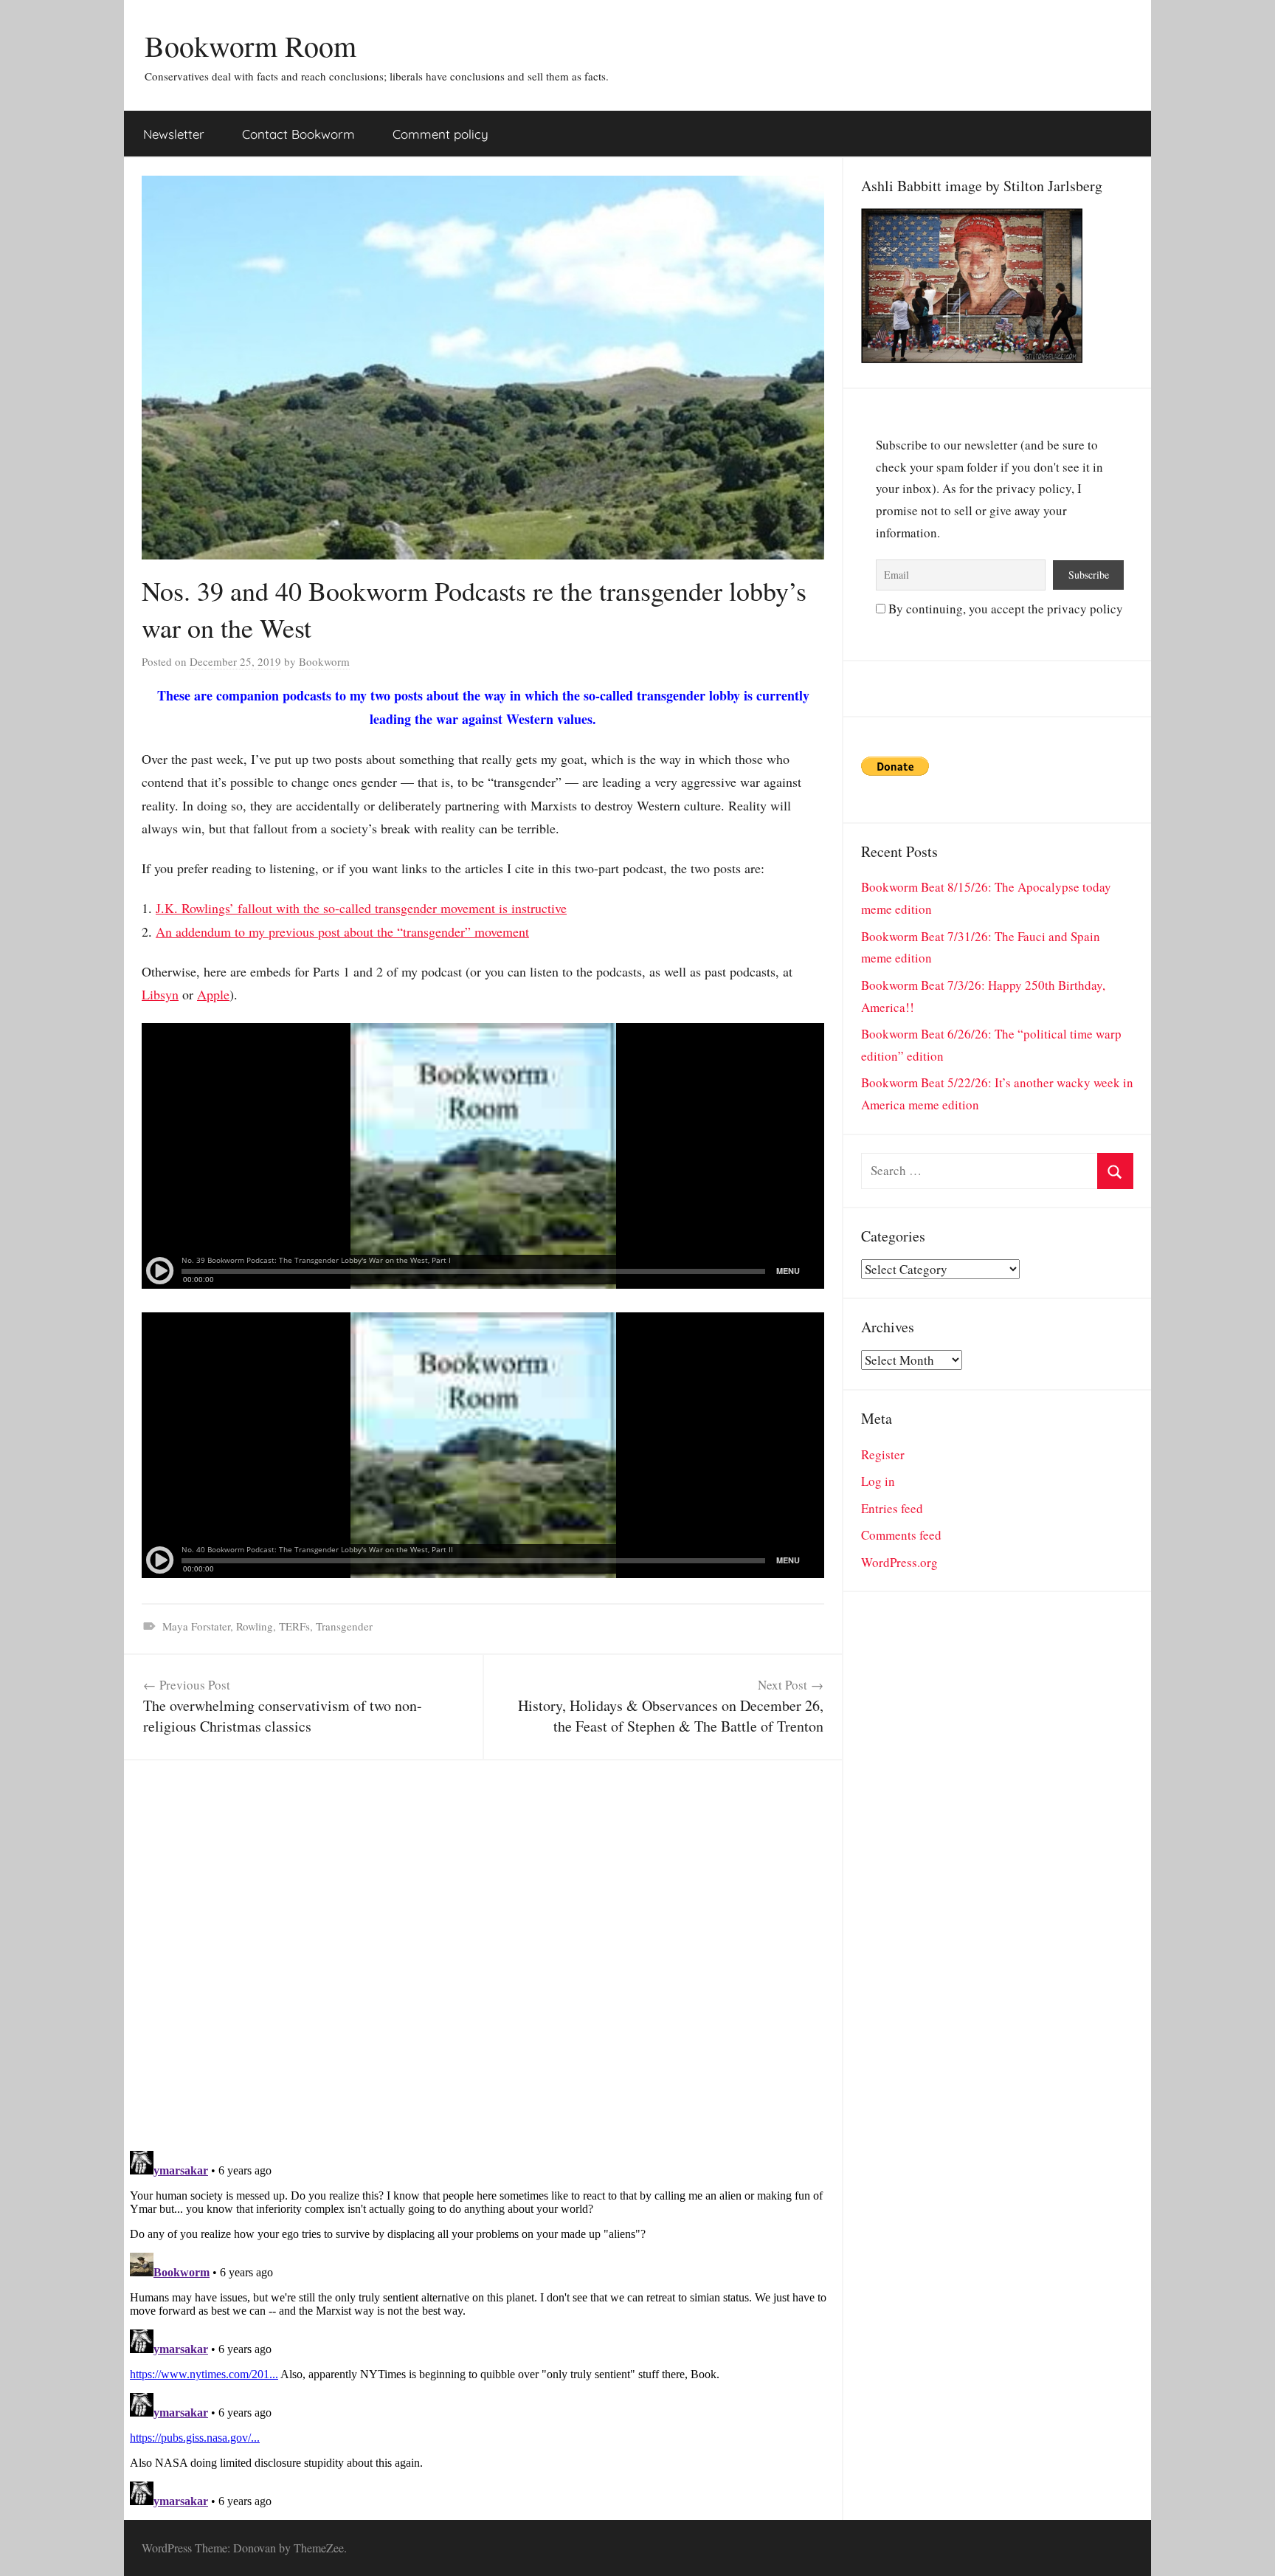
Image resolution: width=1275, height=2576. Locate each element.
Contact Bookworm (298, 134)
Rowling (255, 1626)
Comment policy (440, 134)
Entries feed (892, 1508)
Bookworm (324, 661)
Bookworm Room (250, 45)
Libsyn (160, 994)
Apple (213, 994)
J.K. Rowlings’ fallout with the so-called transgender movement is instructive (361, 908)
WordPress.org (899, 1562)
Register (883, 1454)
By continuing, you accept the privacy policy (1004, 609)
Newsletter (174, 134)
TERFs (294, 1626)
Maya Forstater (196, 1626)
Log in (878, 1481)
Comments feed (901, 1535)
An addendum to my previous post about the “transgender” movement (342, 931)
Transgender (344, 1626)
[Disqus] (483, 1945)
